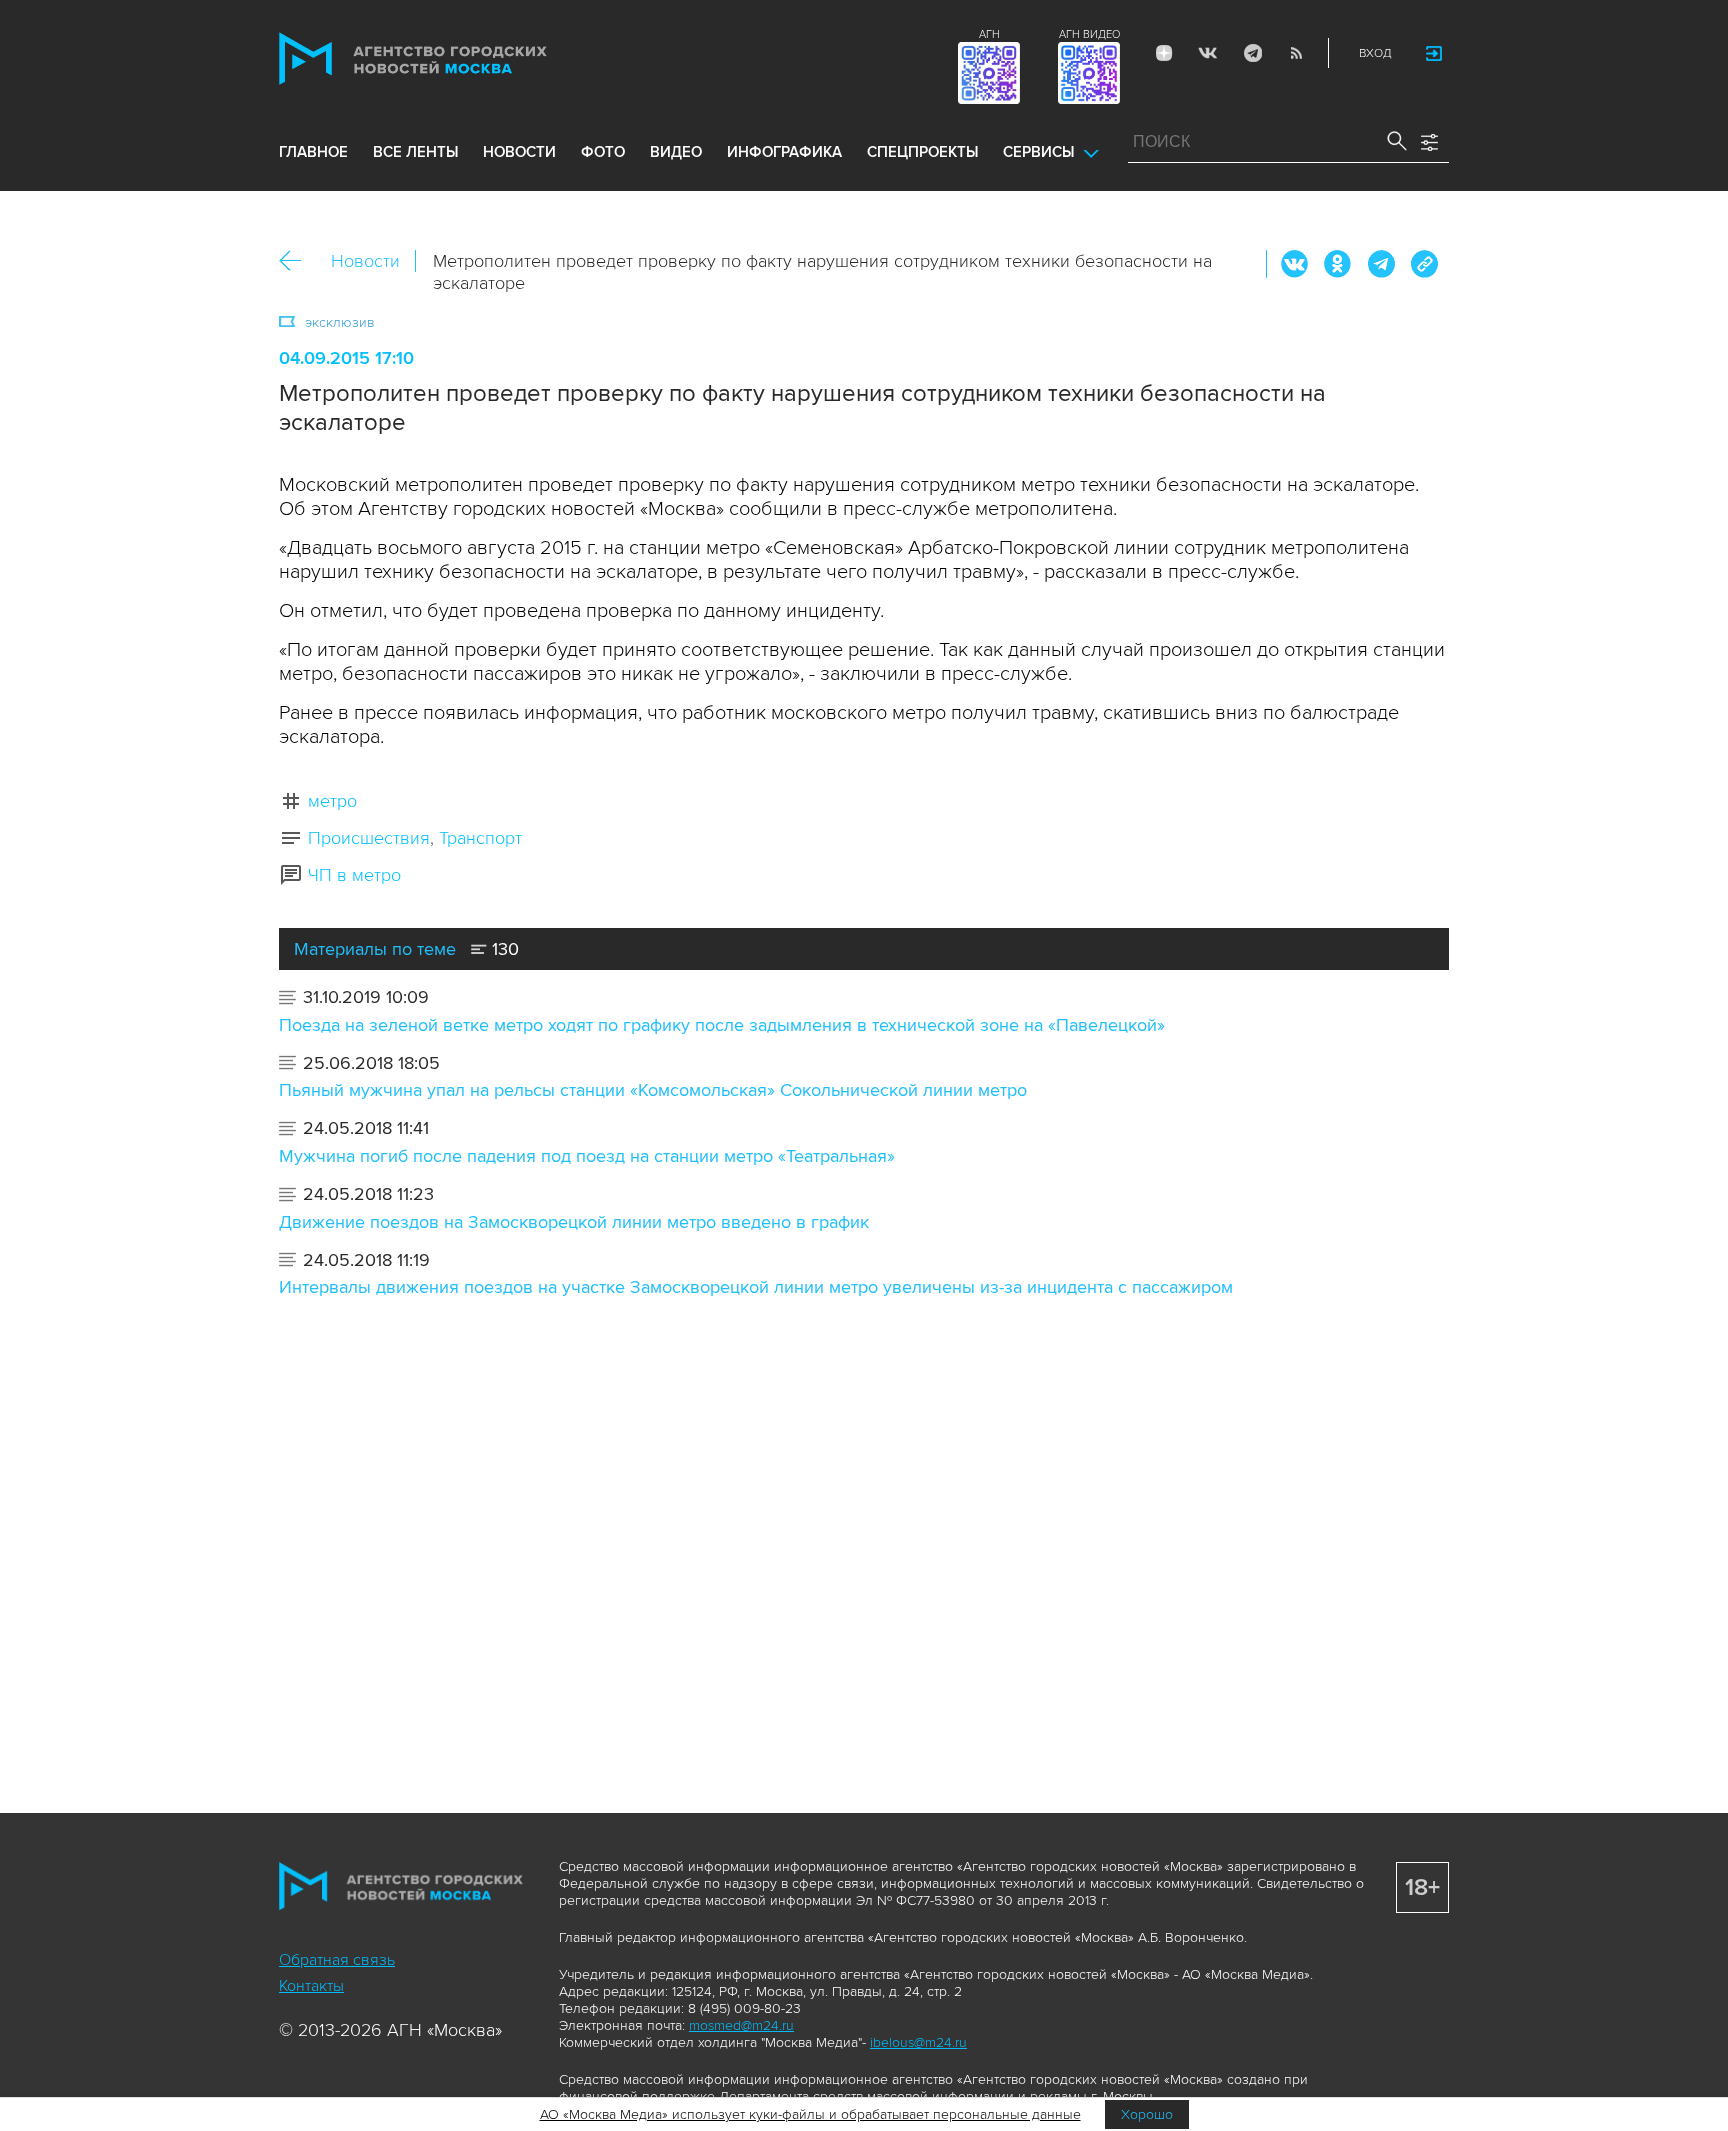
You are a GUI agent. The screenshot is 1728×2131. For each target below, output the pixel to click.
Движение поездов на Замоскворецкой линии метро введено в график (574, 1222)
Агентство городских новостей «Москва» (451, 58)
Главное (313, 152)
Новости (365, 261)
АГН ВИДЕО (1089, 34)
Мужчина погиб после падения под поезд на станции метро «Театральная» (587, 1156)
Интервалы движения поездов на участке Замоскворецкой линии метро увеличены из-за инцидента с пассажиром (756, 1287)
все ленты (415, 152)
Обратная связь (337, 1960)
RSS (1296, 53)
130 (503, 949)
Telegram (1252, 53)
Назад (297, 261)
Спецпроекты (922, 152)
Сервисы (1038, 152)
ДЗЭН (1164, 53)
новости (519, 152)
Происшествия (369, 838)
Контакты (311, 1986)
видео (676, 152)
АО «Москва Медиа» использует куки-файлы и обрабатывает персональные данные (810, 2114)
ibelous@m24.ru (918, 2042)
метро (332, 801)
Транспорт (480, 838)
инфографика (784, 152)
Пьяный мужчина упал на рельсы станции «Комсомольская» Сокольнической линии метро (653, 1090)
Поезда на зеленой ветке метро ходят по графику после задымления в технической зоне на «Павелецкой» (722, 1025)
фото (603, 152)
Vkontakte (1208, 53)
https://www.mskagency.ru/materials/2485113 (1424, 264)
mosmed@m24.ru (741, 2025)
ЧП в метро (354, 875)
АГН (989, 34)
